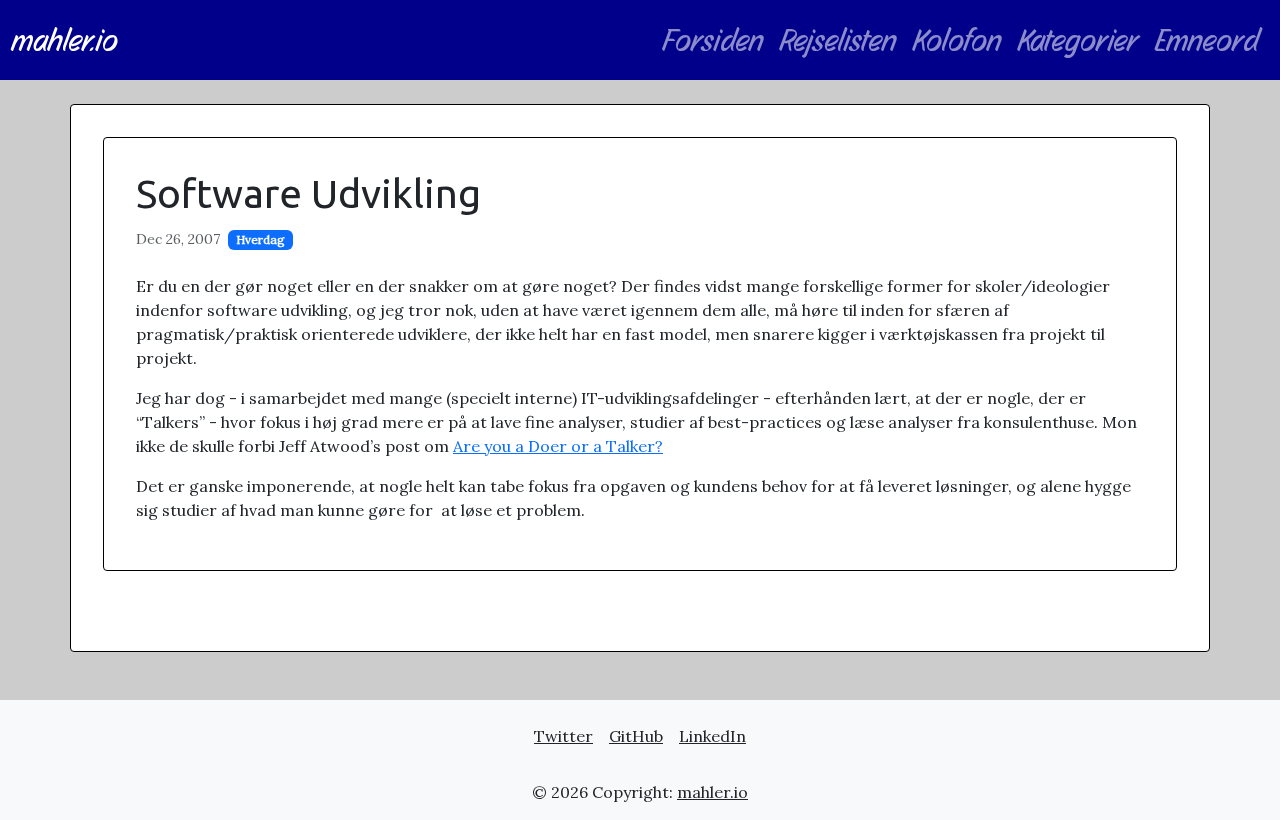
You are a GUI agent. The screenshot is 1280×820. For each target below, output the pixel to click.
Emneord (1207, 40)
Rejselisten (838, 40)
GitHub (636, 736)
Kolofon (957, 40)
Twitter (563, 736)
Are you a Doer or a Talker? (558, 446)
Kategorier (1078, 40)
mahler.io (65, 40)
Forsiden (713, 40)
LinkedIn (712, 736)
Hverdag (260, 239)
